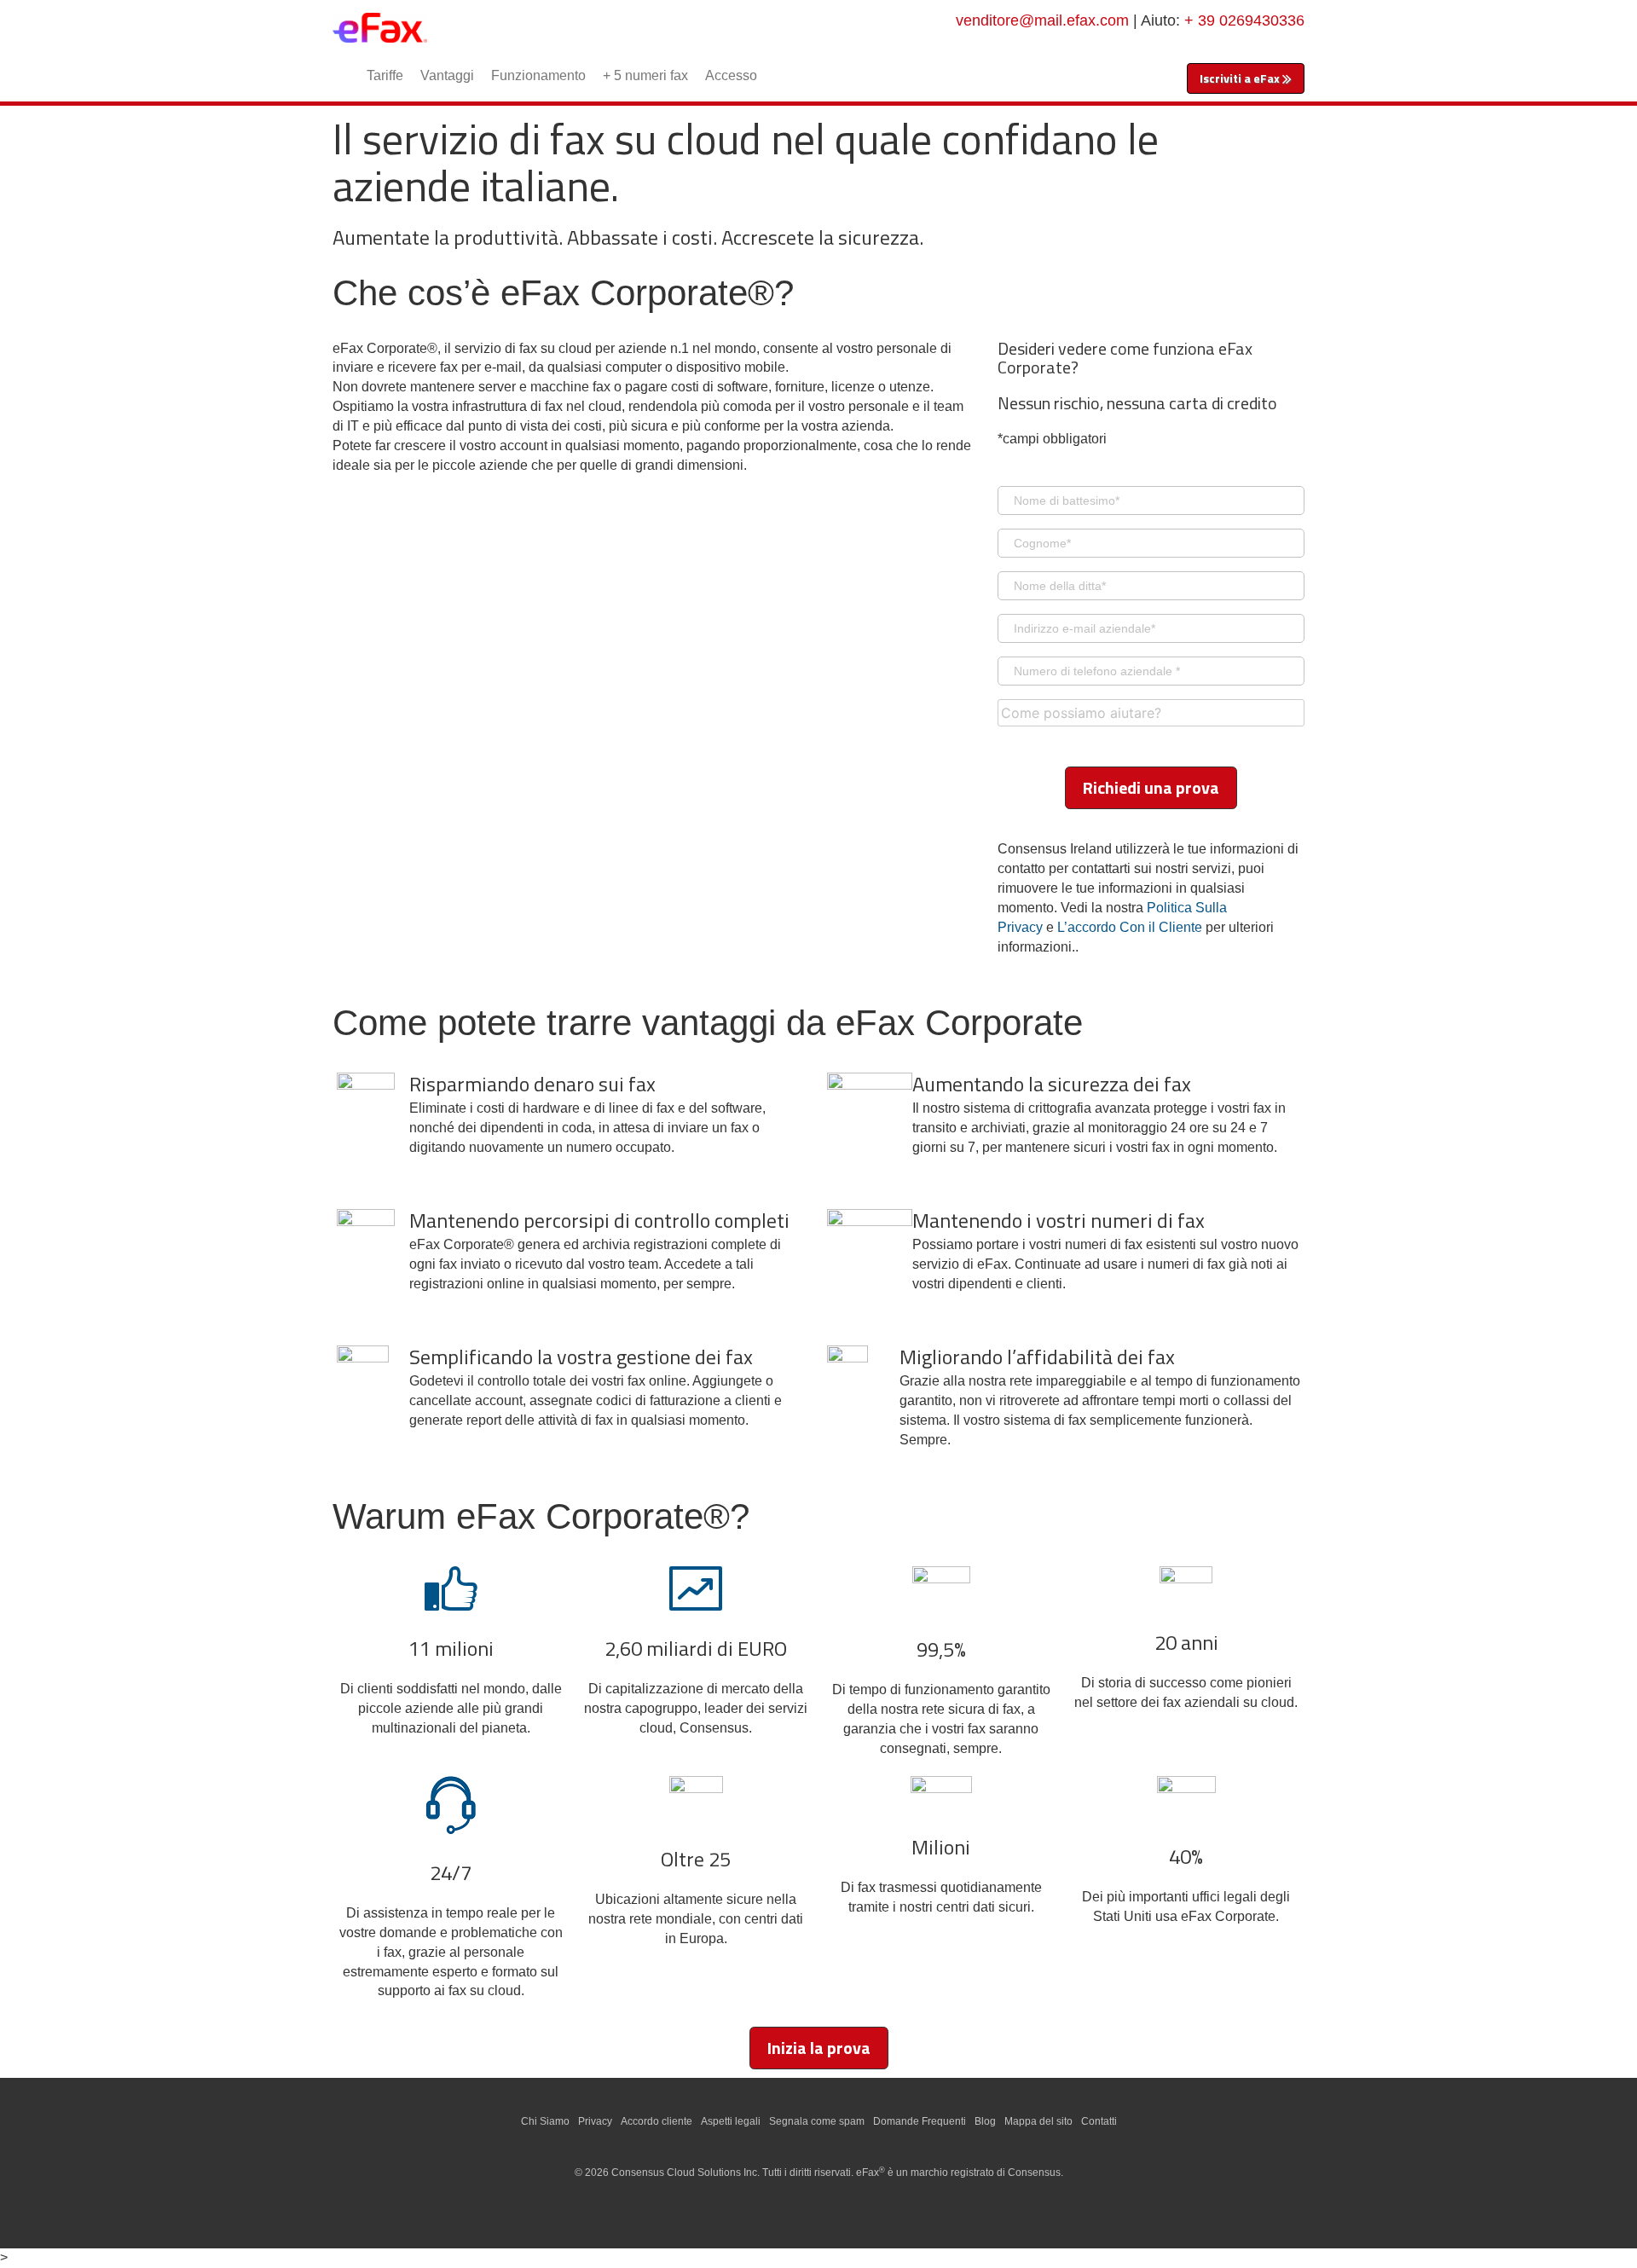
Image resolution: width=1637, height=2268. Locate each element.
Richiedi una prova (1151, 787)
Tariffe (385, 75)
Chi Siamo (545, 2121)
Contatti (1099, 2121)
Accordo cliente (657, 2121)
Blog (985, 2121)
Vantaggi (447, 75)
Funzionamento (538, 75)
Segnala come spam (817, 2121)
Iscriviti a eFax (1241, 78)
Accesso (731, 75)
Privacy (595, 2121)
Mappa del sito (1038, 2121)
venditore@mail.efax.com (1042, 20)
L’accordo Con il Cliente (1130, 927)
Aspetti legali (731, 2121)
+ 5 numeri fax (645, 75)
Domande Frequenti (920, 2121)
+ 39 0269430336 (1244, 20)
